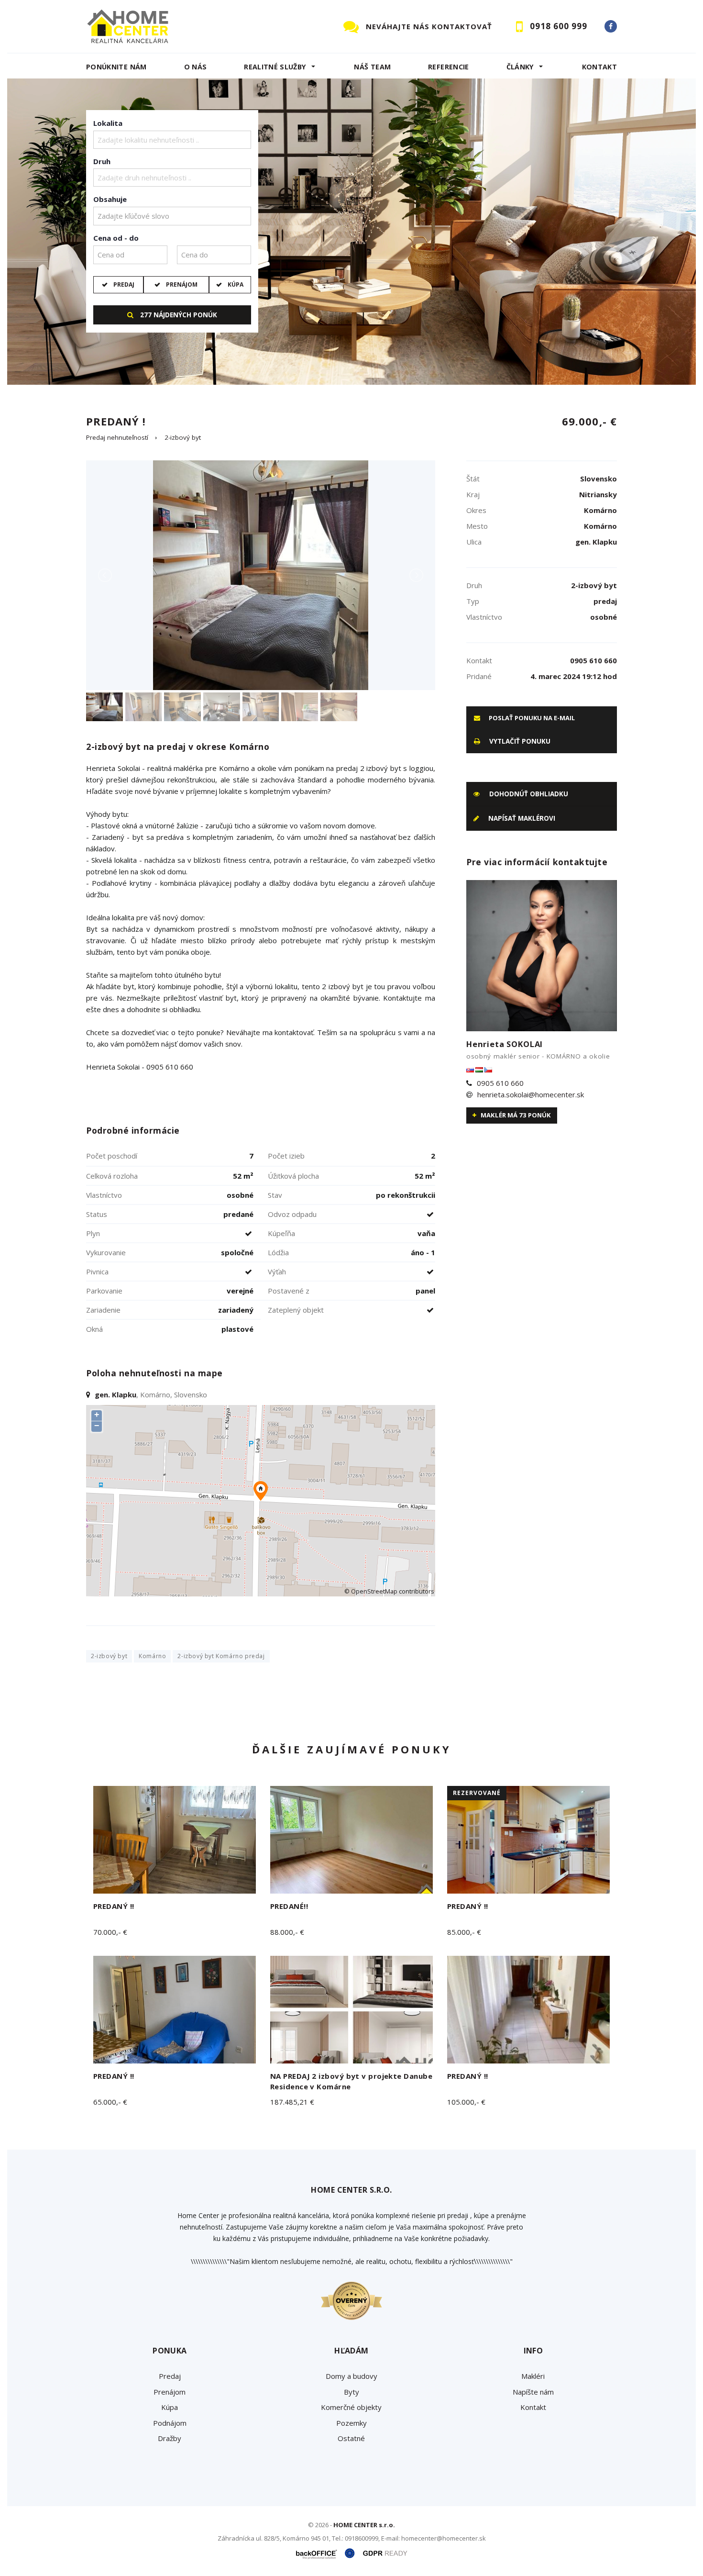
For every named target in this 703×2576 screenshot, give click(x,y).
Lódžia (278, 1252)
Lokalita (108, 123)
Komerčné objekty (351, 2407)
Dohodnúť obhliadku (528, 794)
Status (97, 1214)
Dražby (170, 2438)
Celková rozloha (112, 1176)
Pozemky (351, 2423)
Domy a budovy (351, 2376)
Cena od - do (116, 238)
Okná (94, 1329)
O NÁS (196, 67)
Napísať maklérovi (521, 818)
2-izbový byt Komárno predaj (221, 1656)
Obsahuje (110, 199)
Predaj (124, 284)
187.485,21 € (292, 2102)
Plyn (93, 1233)
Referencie (449, 67)
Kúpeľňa (281, 1233)
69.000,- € (589, 421)
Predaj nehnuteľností (117, 437)
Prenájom (182, 284)
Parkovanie (104, 1291)
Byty (351, 2392)
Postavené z (289, 1291)
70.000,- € (110, 1932)
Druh (102, 161)
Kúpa (236, 284)
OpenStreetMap (374, 1591)
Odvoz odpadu (292, 1214)
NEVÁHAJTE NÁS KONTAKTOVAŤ (429, 26)
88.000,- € (287, 1932)
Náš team (372, 67)
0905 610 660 (500, 1083)
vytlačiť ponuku (519, 741)
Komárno (152, 1656)
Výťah (277, 1271)
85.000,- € (464, 1932)
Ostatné (351, 2438)
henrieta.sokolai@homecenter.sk (531, 1094)
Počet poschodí (112, 1156)
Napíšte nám (533, 2392)
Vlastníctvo (104, 1195)
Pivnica (97, 1271)
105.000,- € (466, 2102)
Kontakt (600, 67)
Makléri (533, 2376)
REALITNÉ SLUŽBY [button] (275, 67)
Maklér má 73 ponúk (515, 1115)
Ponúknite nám (116, 67)
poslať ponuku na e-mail (531, 718)
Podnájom (170, 2423)
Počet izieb (286, 1156)
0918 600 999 (559, 26)
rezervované (477, 1793)
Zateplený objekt (296, 1310)
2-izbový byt (183, 437)
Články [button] (520, 67)
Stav (275, 1195)
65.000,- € (110, 2102)
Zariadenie (103, 1310)
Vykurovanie (106, 1252)
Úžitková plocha (293, 1176)
